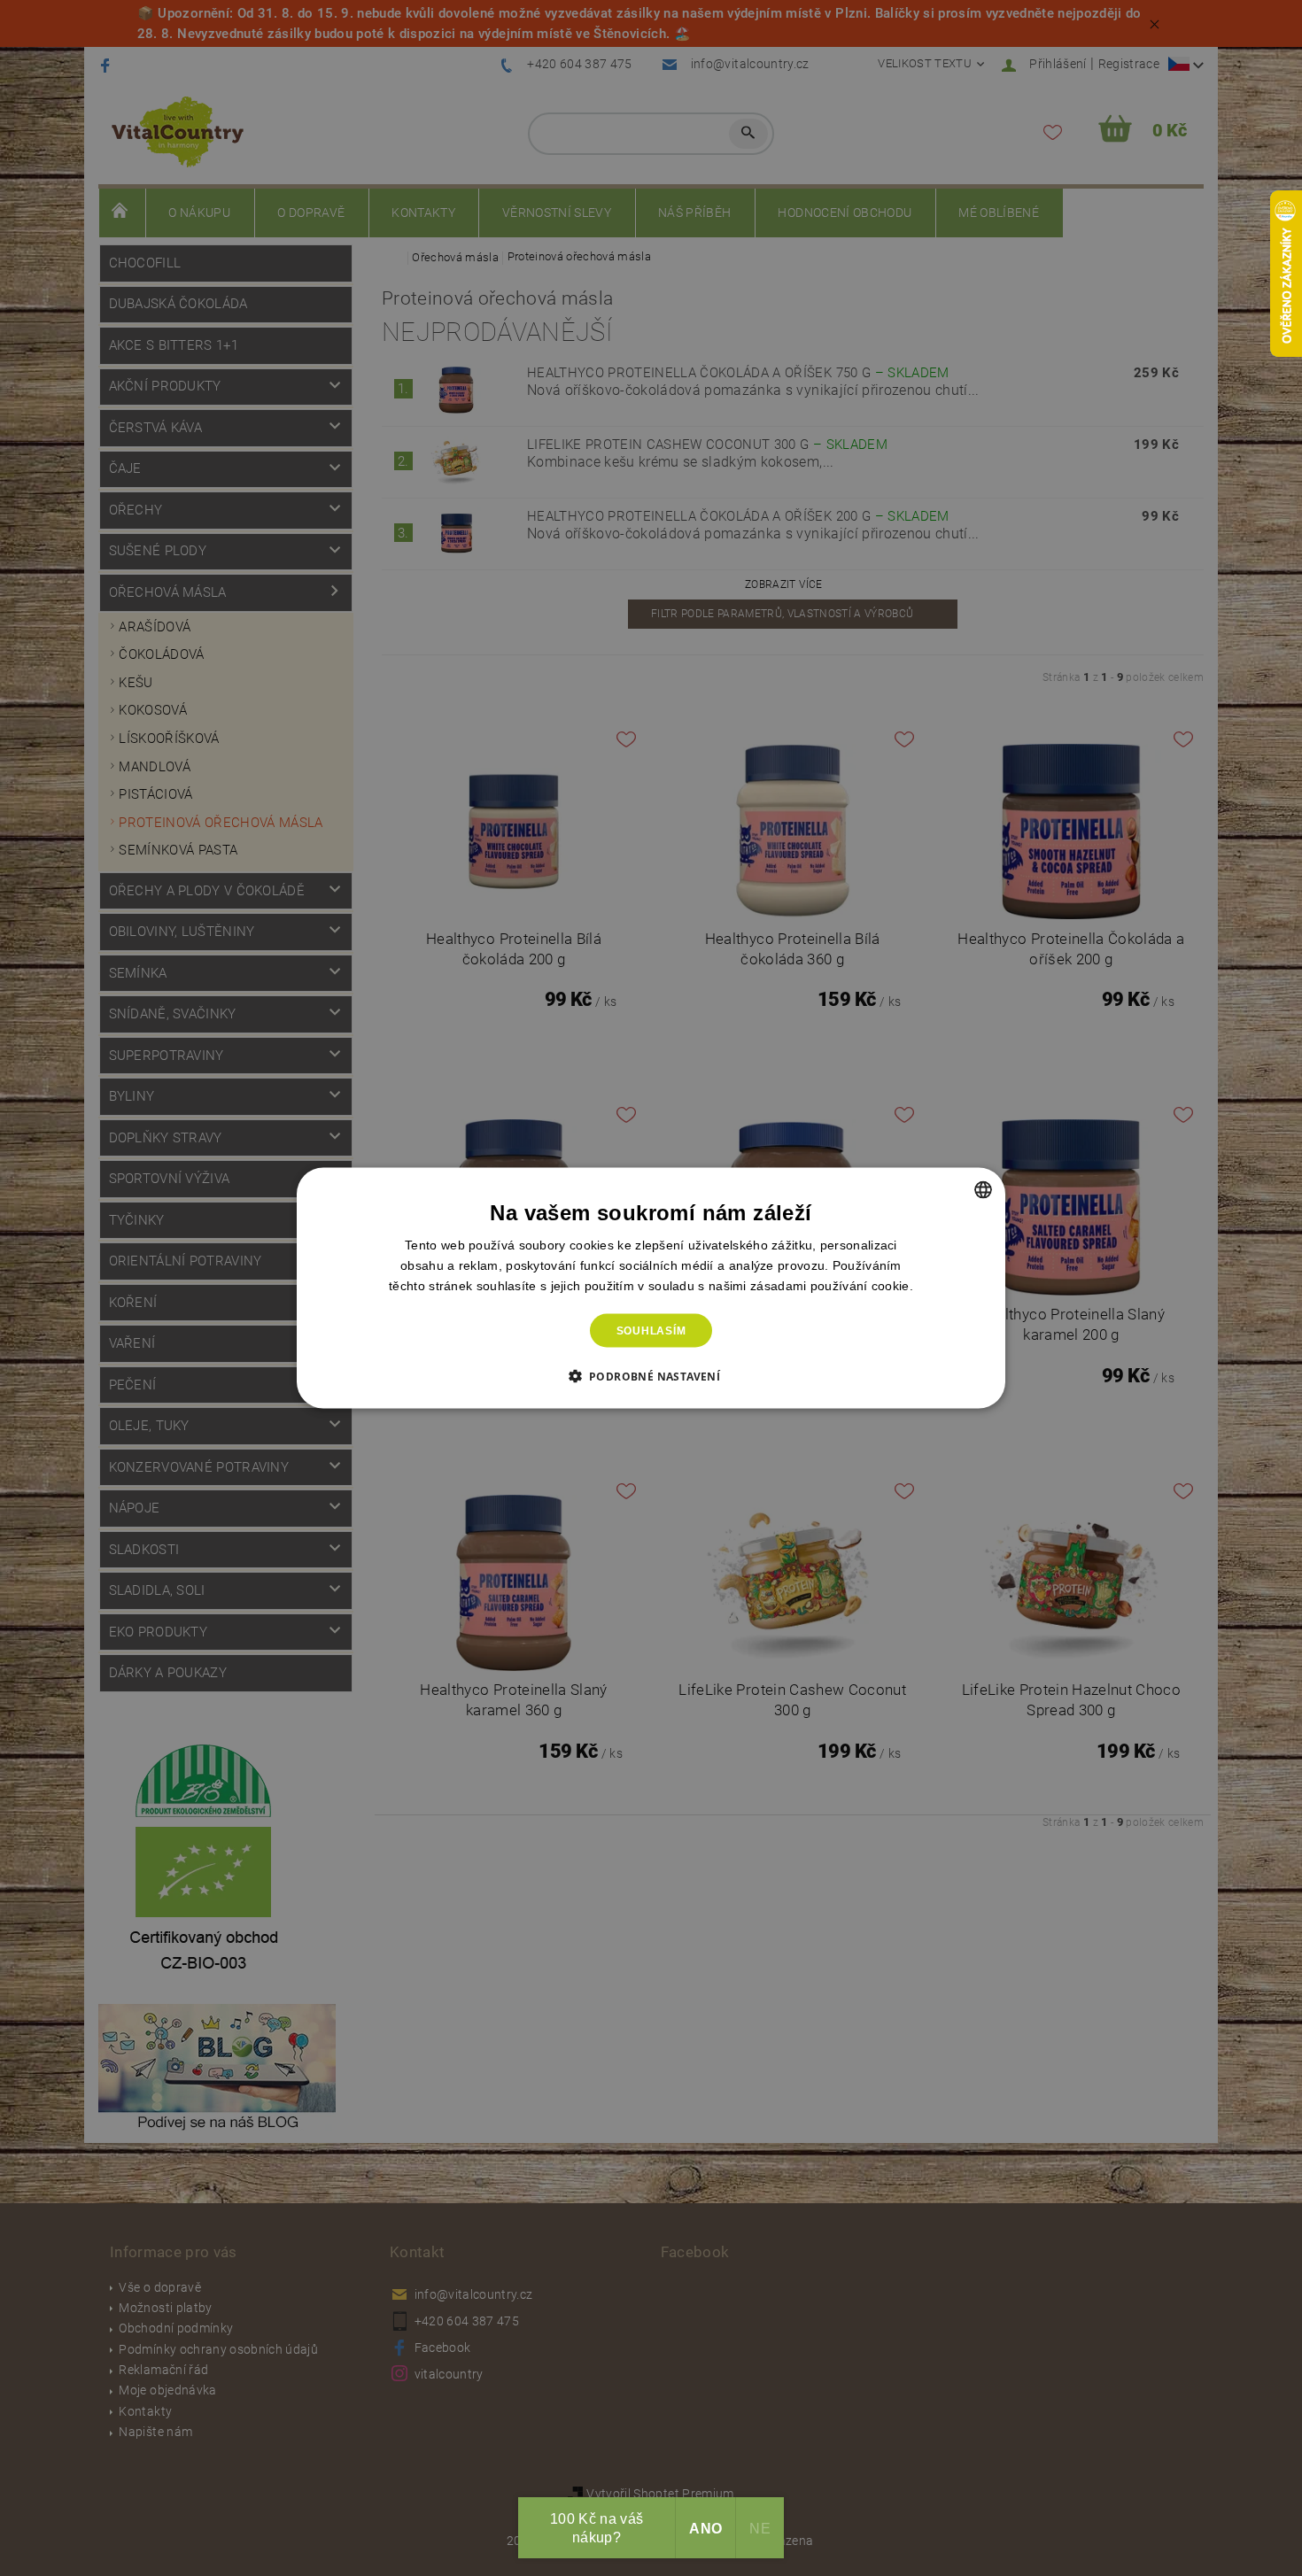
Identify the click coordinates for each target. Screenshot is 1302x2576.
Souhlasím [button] (651, 1331)
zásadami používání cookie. (832, 1285)
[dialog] (651, 1288)
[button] (651, 1376)
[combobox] (983, 1189)
